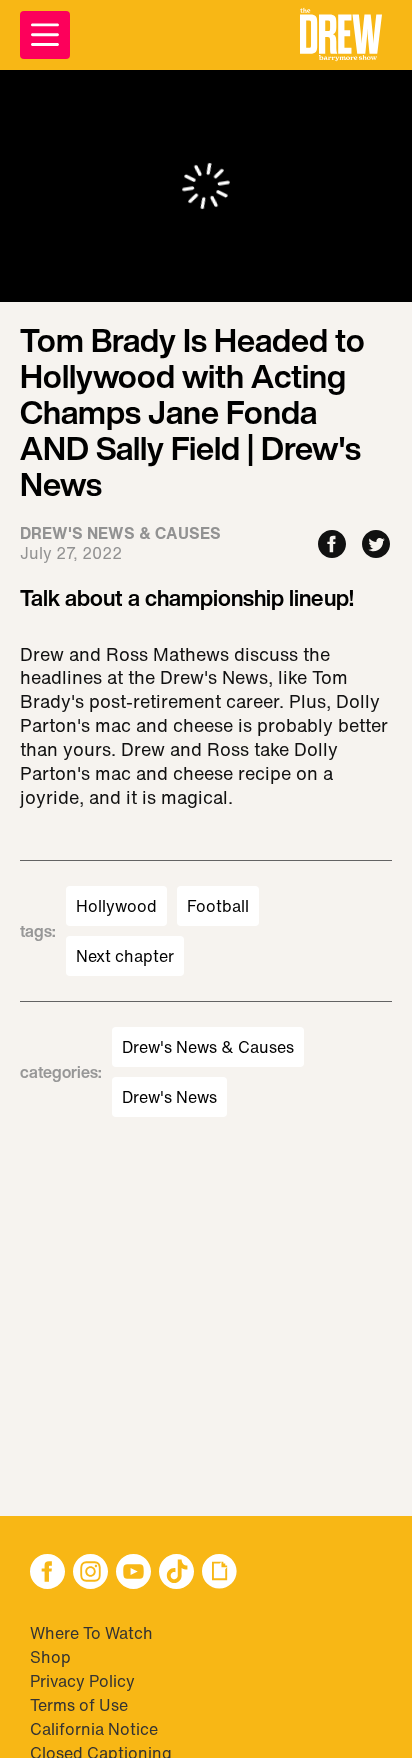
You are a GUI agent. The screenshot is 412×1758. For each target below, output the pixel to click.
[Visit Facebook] (47, 1573)
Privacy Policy (82, 1681)
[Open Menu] (45, 35)
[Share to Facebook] (332, 545)
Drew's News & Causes (208, 1047)
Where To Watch (91, 1633)
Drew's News (169, 1097)
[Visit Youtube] (133, 1573)
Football (218, 906)
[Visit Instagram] (90, 1573)
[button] (341, 35)
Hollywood (116, 906)
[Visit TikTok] (176, 1573)
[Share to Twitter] (376, 545)
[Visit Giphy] (219, 1573)
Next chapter (125, 956)
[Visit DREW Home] (341, 35)
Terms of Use (79, 1705)
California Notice (94, 1729)
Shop (50, 1657)
